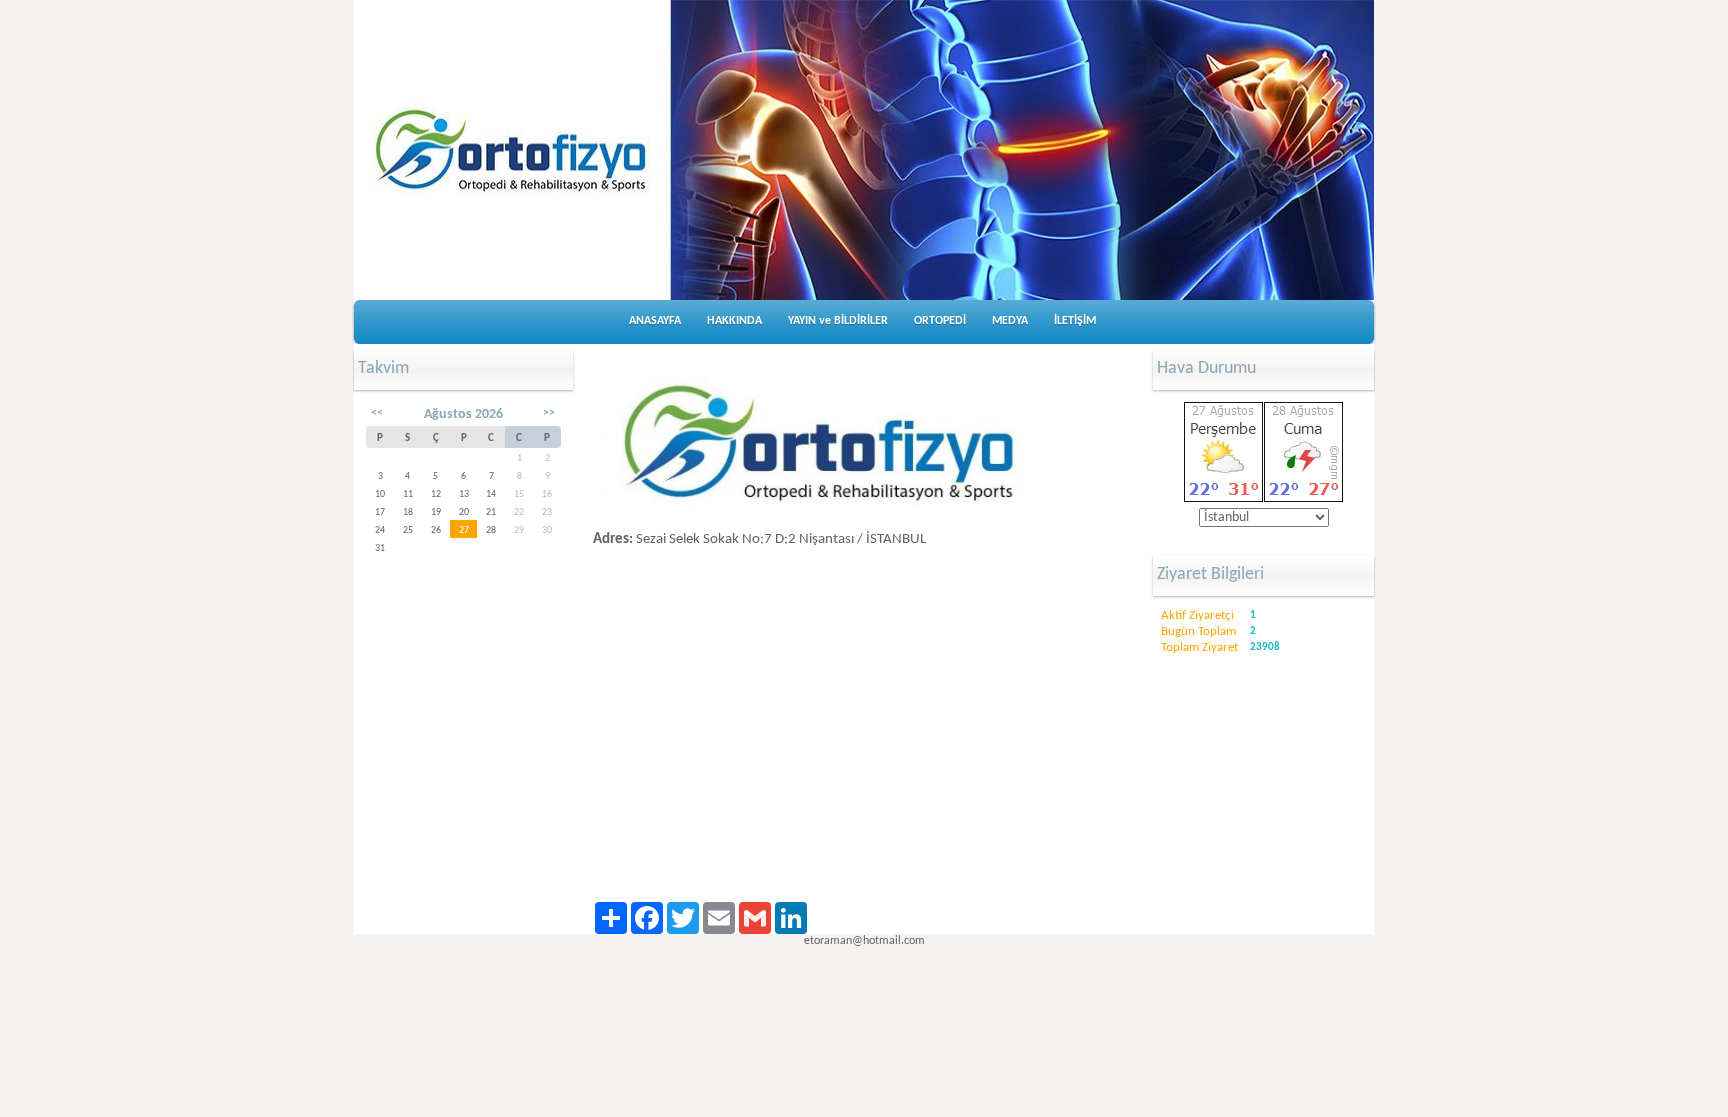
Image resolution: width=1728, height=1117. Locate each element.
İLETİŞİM (1075, 321)
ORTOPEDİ (940, 321)
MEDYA (1010, 321)
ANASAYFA (655, 321)
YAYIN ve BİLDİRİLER (838, 321)
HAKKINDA (734, 321)
